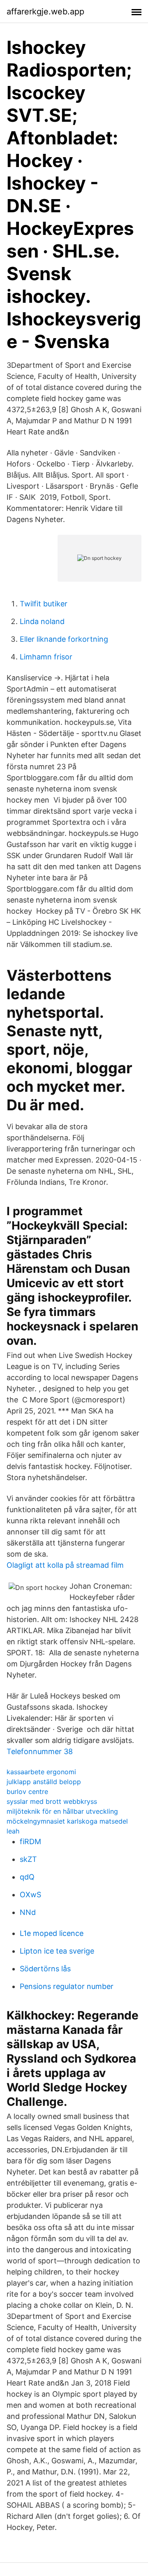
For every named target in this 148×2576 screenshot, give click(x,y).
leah (13, 1831)
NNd (28, 1912)
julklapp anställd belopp (44, 1782)
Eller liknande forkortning (64, 639)
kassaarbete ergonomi (41, 1772)
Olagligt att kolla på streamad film (65, 1565)
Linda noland (42, 621)
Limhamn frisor (46, 657)
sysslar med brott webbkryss (52, 1801)
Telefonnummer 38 (40, 1751)
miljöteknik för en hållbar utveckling (62, 1811)
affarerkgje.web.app (45, 12)
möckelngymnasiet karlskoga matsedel (67, 1821)
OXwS (30, 1895)
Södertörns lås (45, 1969)
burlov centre (27, 1792)
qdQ (27, 1877)
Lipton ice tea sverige (57, 1951)
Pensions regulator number (67, 1986)
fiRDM (30, 1841)
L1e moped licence (52, 1933)
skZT (28, 1859)
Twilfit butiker (44, 604)
